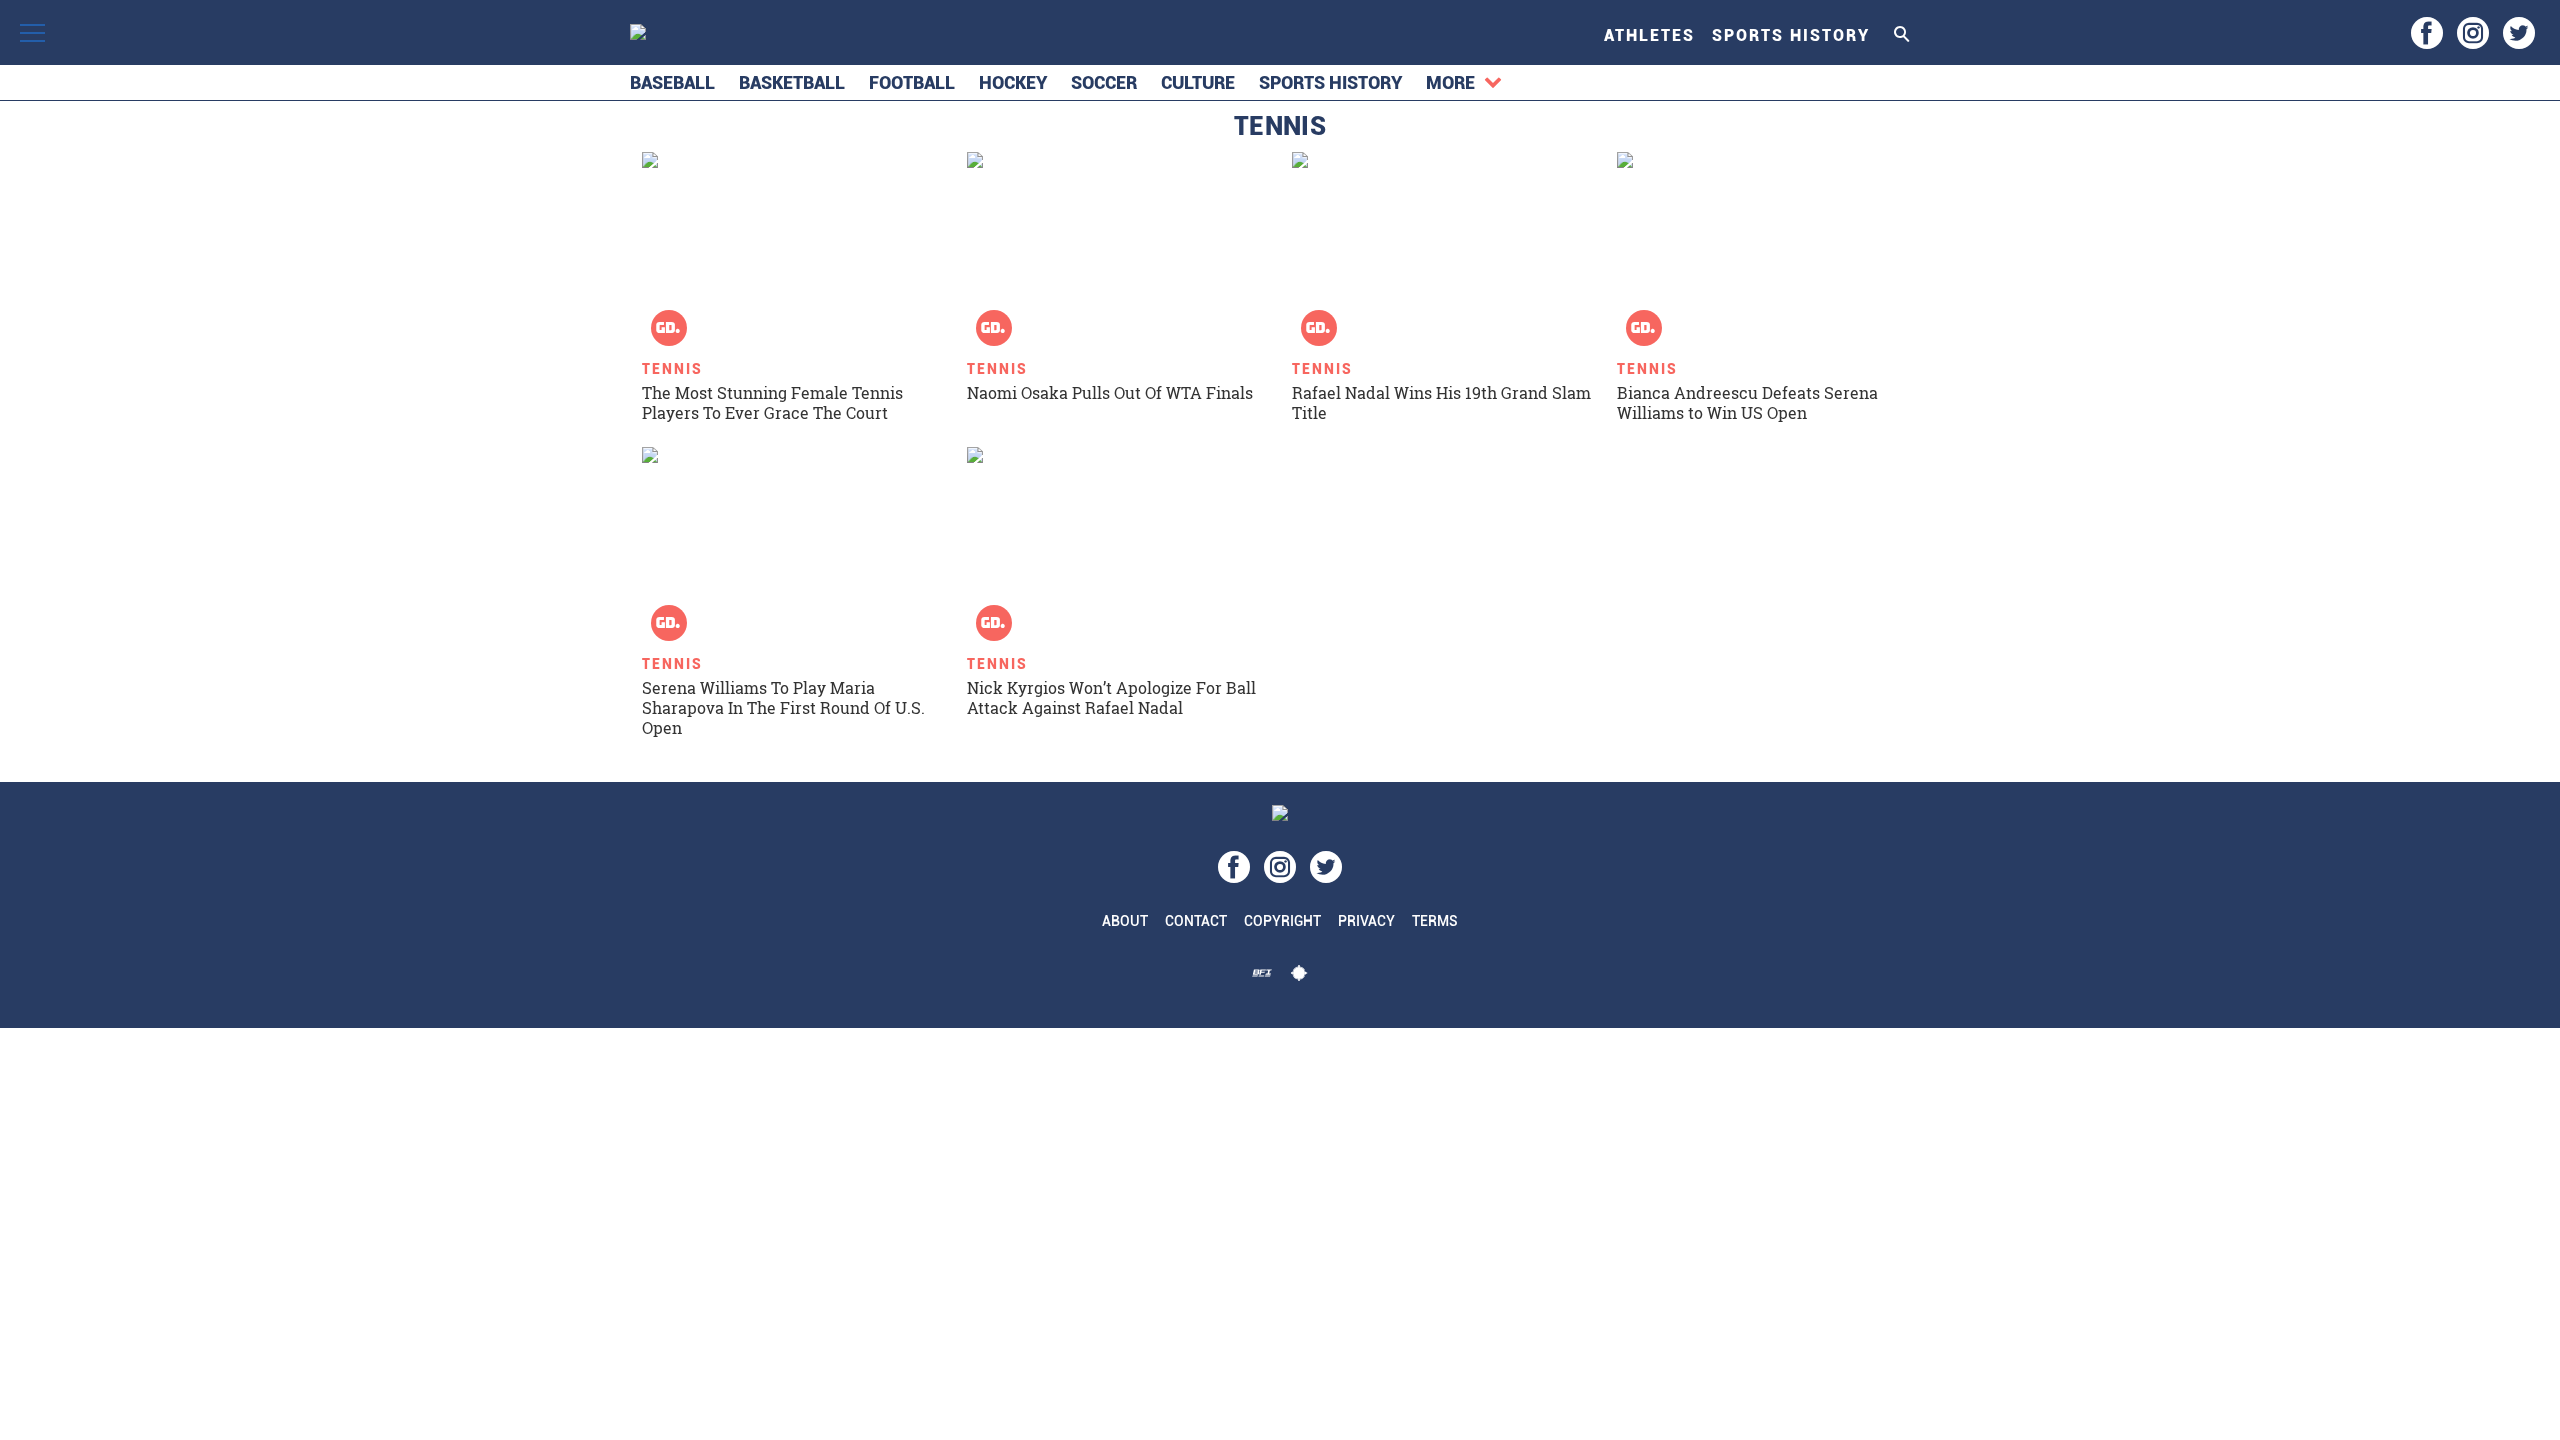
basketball (792, 82)
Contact (1196, 921)
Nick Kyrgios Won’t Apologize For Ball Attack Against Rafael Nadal (1111, 697)
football (912, 82)
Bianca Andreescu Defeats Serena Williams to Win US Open (1747, 402)
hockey (1013, 82)
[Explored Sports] (1299, 978)
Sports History (1791, 35)
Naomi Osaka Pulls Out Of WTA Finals (1110, 392)
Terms (1435, 921)
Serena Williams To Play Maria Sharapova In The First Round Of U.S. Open (783, 707)
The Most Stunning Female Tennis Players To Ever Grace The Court (772, 402)
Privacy (1366, 921)
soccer (1104, 82)
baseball (672, 82)
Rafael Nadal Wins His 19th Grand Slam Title (1441, 402)
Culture (1198, 82)
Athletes (1649, 35)
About (1125, 921)
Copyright (1282, 921)
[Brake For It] (1262, 978)
